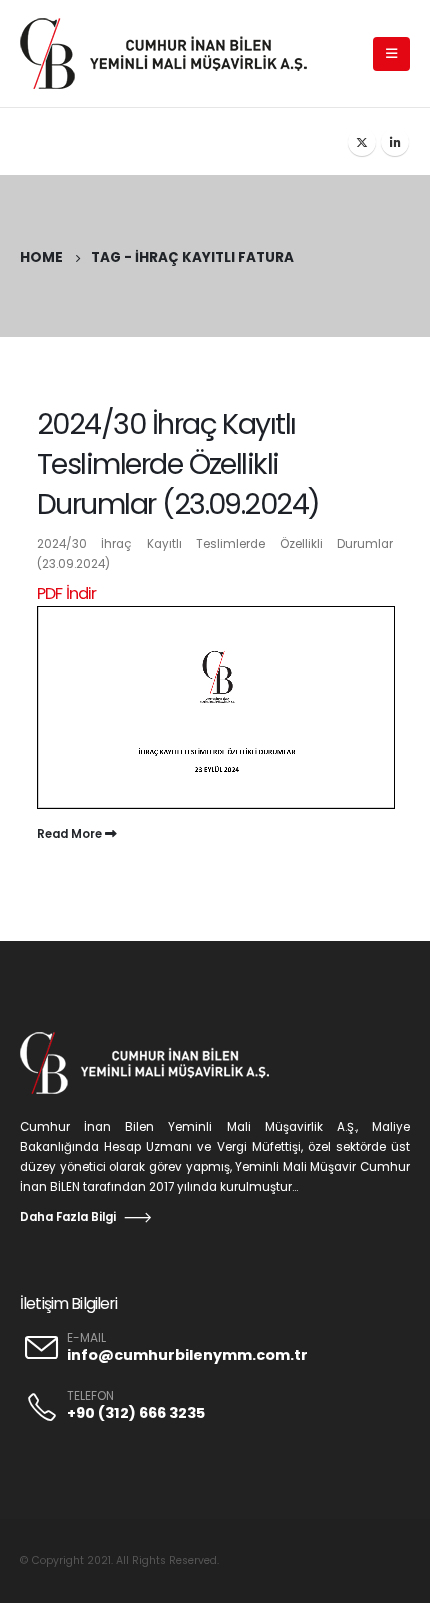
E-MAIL (86, 1338)
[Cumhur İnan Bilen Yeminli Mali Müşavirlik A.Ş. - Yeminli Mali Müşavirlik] (175, 53)
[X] (362, 142)
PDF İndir (67, 594)
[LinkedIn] (395, 142)
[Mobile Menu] (391, 54)
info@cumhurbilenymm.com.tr (187, 1355)
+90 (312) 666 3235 (136, 1413)
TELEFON (90, 1396)
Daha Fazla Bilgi (68, 1217)
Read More (71, 834)
